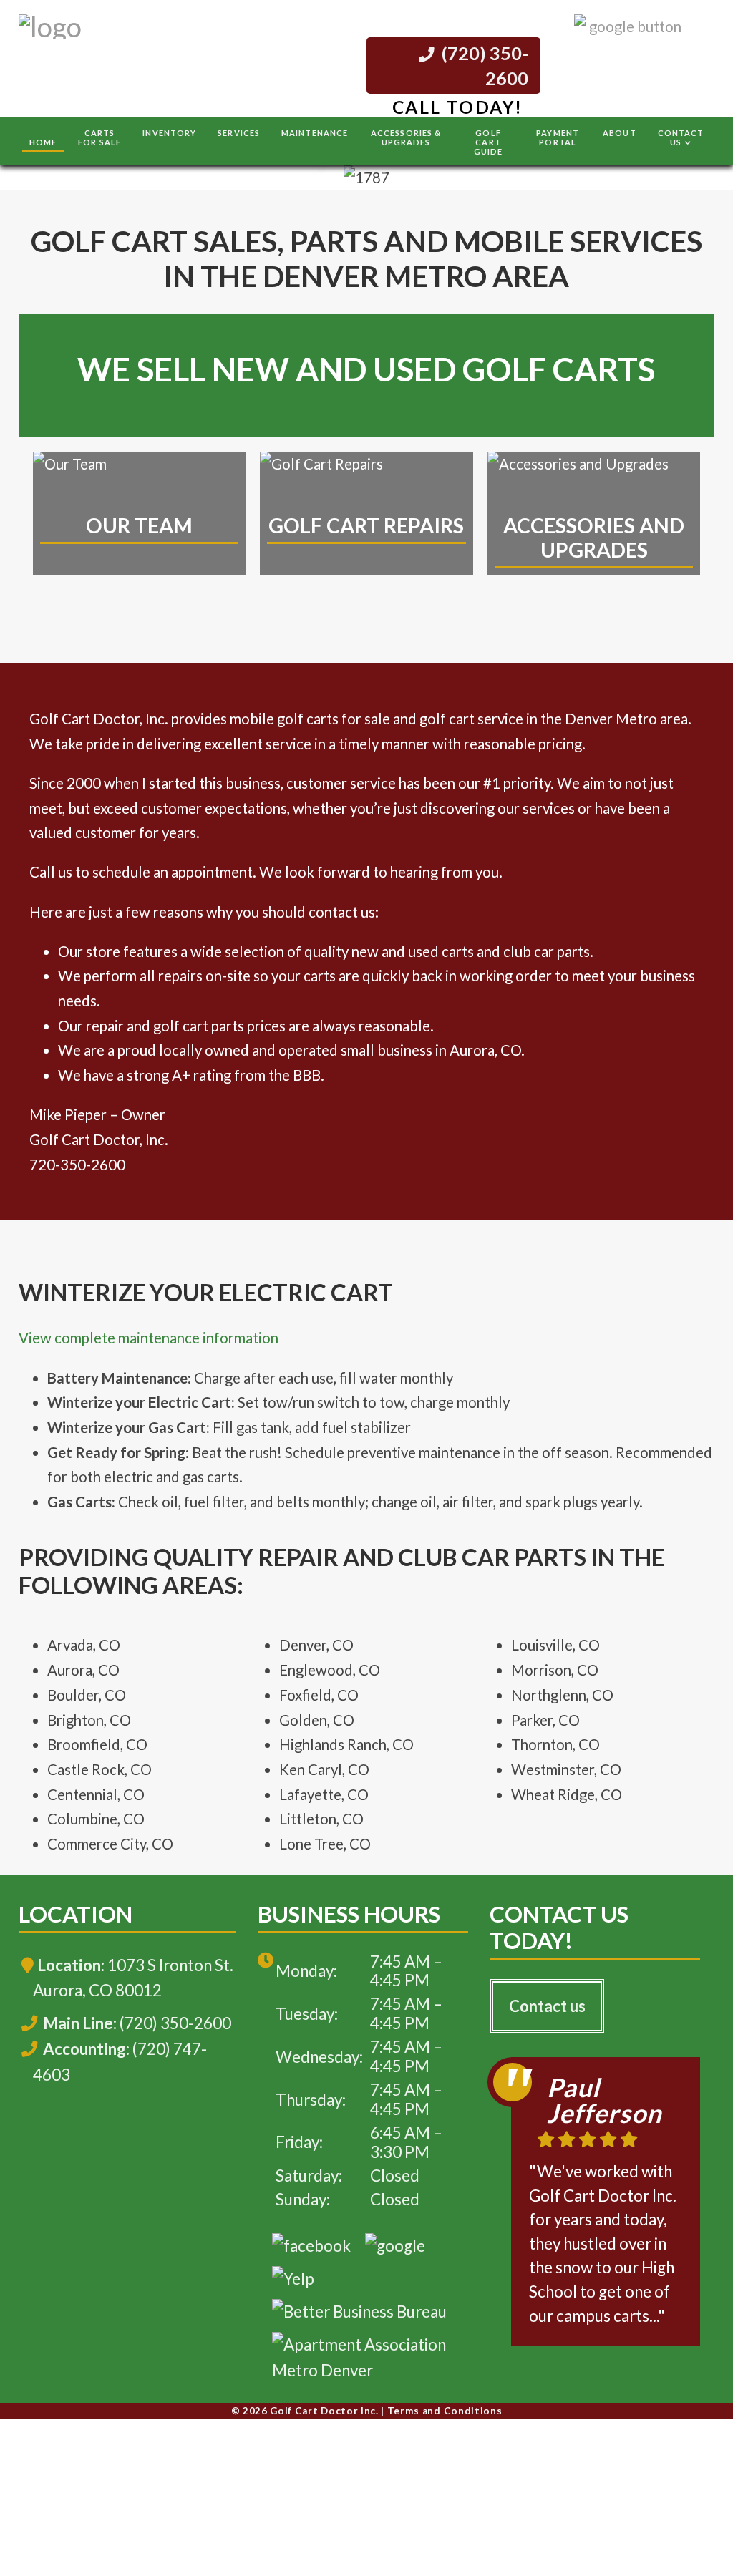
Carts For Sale (99, 137)
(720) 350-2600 (483, 65)
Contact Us (681, 137)
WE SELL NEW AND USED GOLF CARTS (366, 369)
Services (239, 133)
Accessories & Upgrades (406, 137)
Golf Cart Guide (489, 142)
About (620, 133)
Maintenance (315, 133)
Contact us (547, 2006)
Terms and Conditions (445, 2411)
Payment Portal (558, 137)
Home (43, 142)
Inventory (169, 133)
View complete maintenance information (149, 1338)
